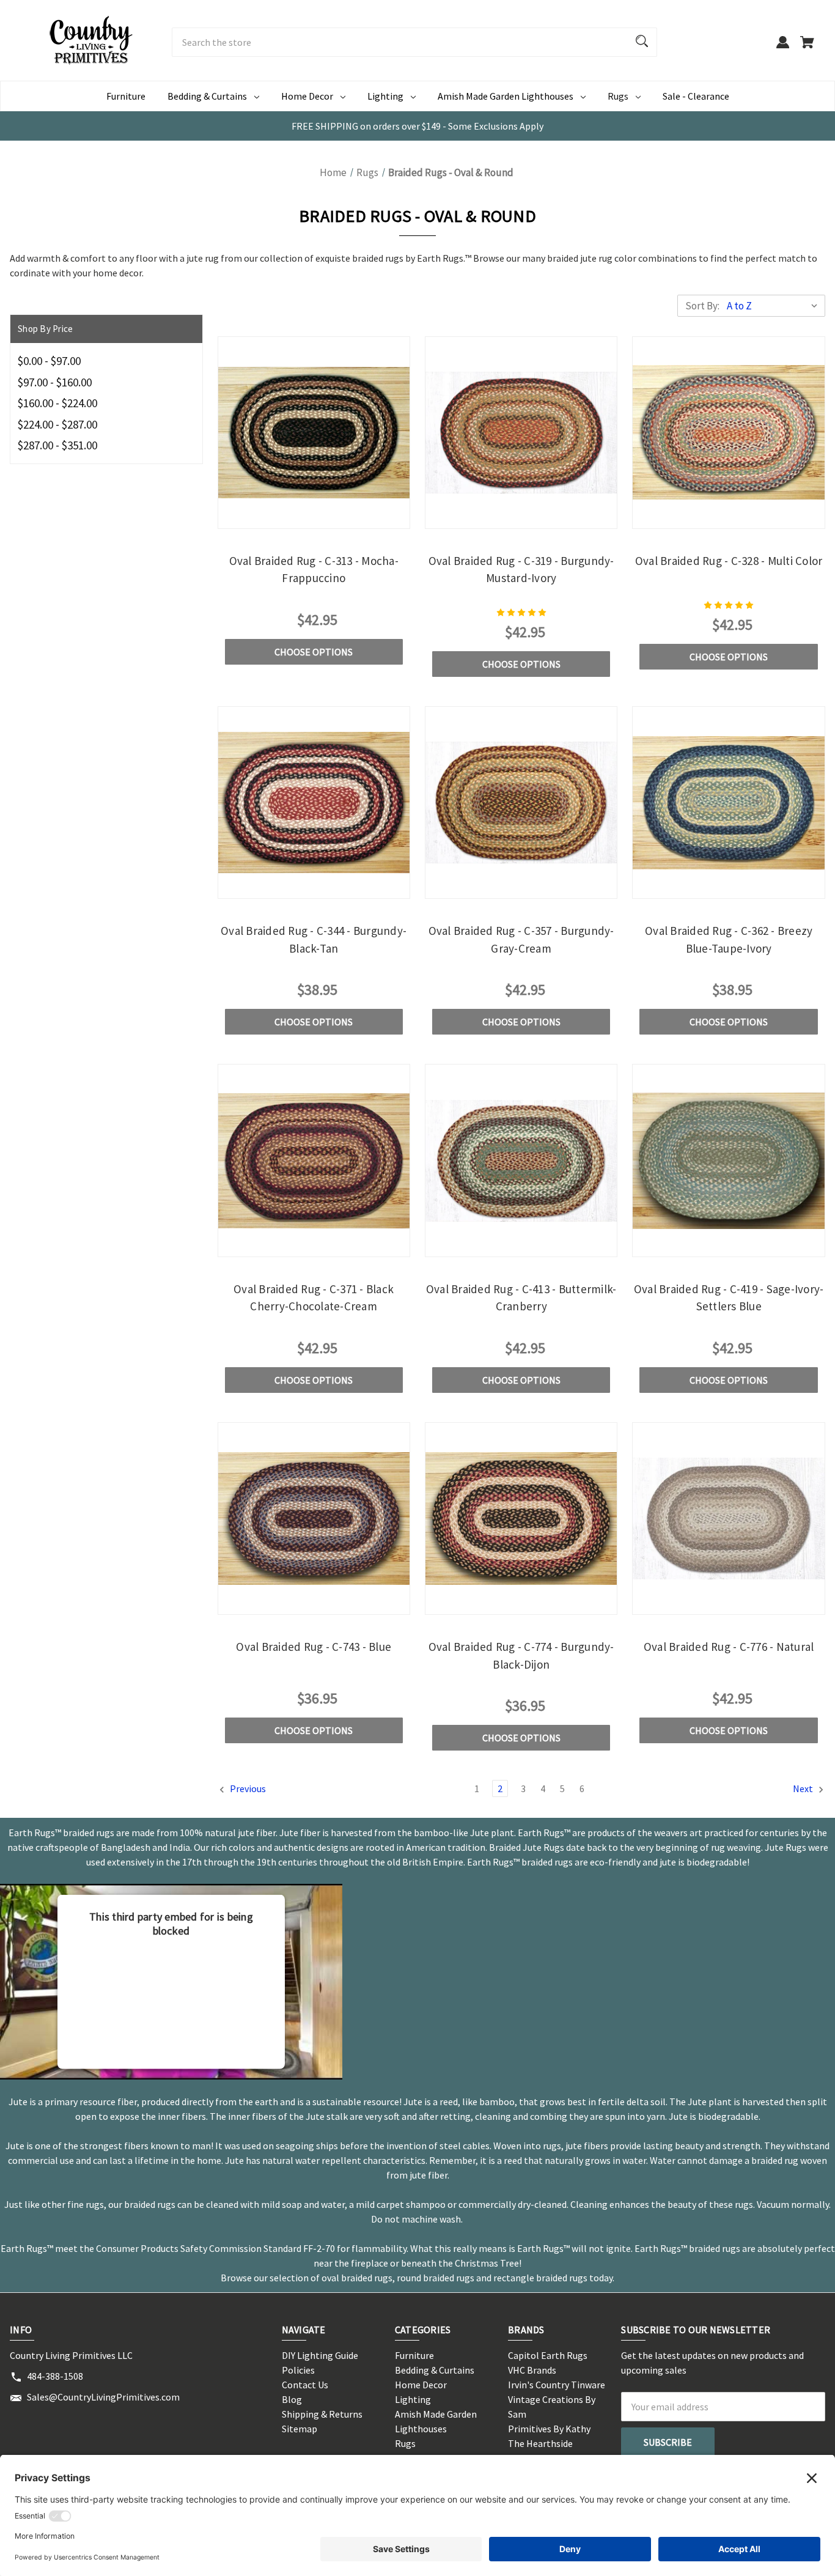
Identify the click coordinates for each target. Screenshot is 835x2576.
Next (804, 1788)
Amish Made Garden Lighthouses (506, 96)
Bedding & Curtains (207, 96)
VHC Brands (532, 2370)
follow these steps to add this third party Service (171, 1978)
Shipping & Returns (322, 2414)
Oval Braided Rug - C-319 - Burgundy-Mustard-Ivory (521, 570)
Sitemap (300, 2429)
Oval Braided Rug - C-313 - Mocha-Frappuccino (314, 570)
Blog (292, 2399)
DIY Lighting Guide (320, 2355)
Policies (298, 2370)
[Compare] (314, 518)
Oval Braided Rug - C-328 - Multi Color (729, 561)
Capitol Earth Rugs (548, 2355)
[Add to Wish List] (347, 516)
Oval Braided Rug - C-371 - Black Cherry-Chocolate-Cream (314, 1298)
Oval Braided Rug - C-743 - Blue (314, 1647)
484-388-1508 (55, 2376)
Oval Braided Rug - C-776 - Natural (729, 1647)
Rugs (618, 96)
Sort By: (702, 306)
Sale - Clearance (696, 96)
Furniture (126, 96)
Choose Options (314, 652)
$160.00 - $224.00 (57, 403)
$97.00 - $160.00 (55, 382)
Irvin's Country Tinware (557, 2385)
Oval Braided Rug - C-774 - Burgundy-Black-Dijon (521, 1655)
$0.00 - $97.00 (49, 361)
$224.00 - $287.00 (57, 424)
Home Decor (307, 96)
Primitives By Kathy (549, 2429)
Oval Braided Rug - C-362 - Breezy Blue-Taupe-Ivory (729, 939)
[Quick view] (281, 516)
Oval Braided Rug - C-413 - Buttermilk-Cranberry (521, 1298)
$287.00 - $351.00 (57, 445)
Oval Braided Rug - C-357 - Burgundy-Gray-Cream (521, 939)
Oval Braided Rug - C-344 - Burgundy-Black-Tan (314, 939)
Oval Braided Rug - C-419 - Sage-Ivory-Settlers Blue (729, 1298)
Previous (247, 1788)
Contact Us (305, 2385)
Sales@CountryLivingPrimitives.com (103, 2397)
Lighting (385, 96)
